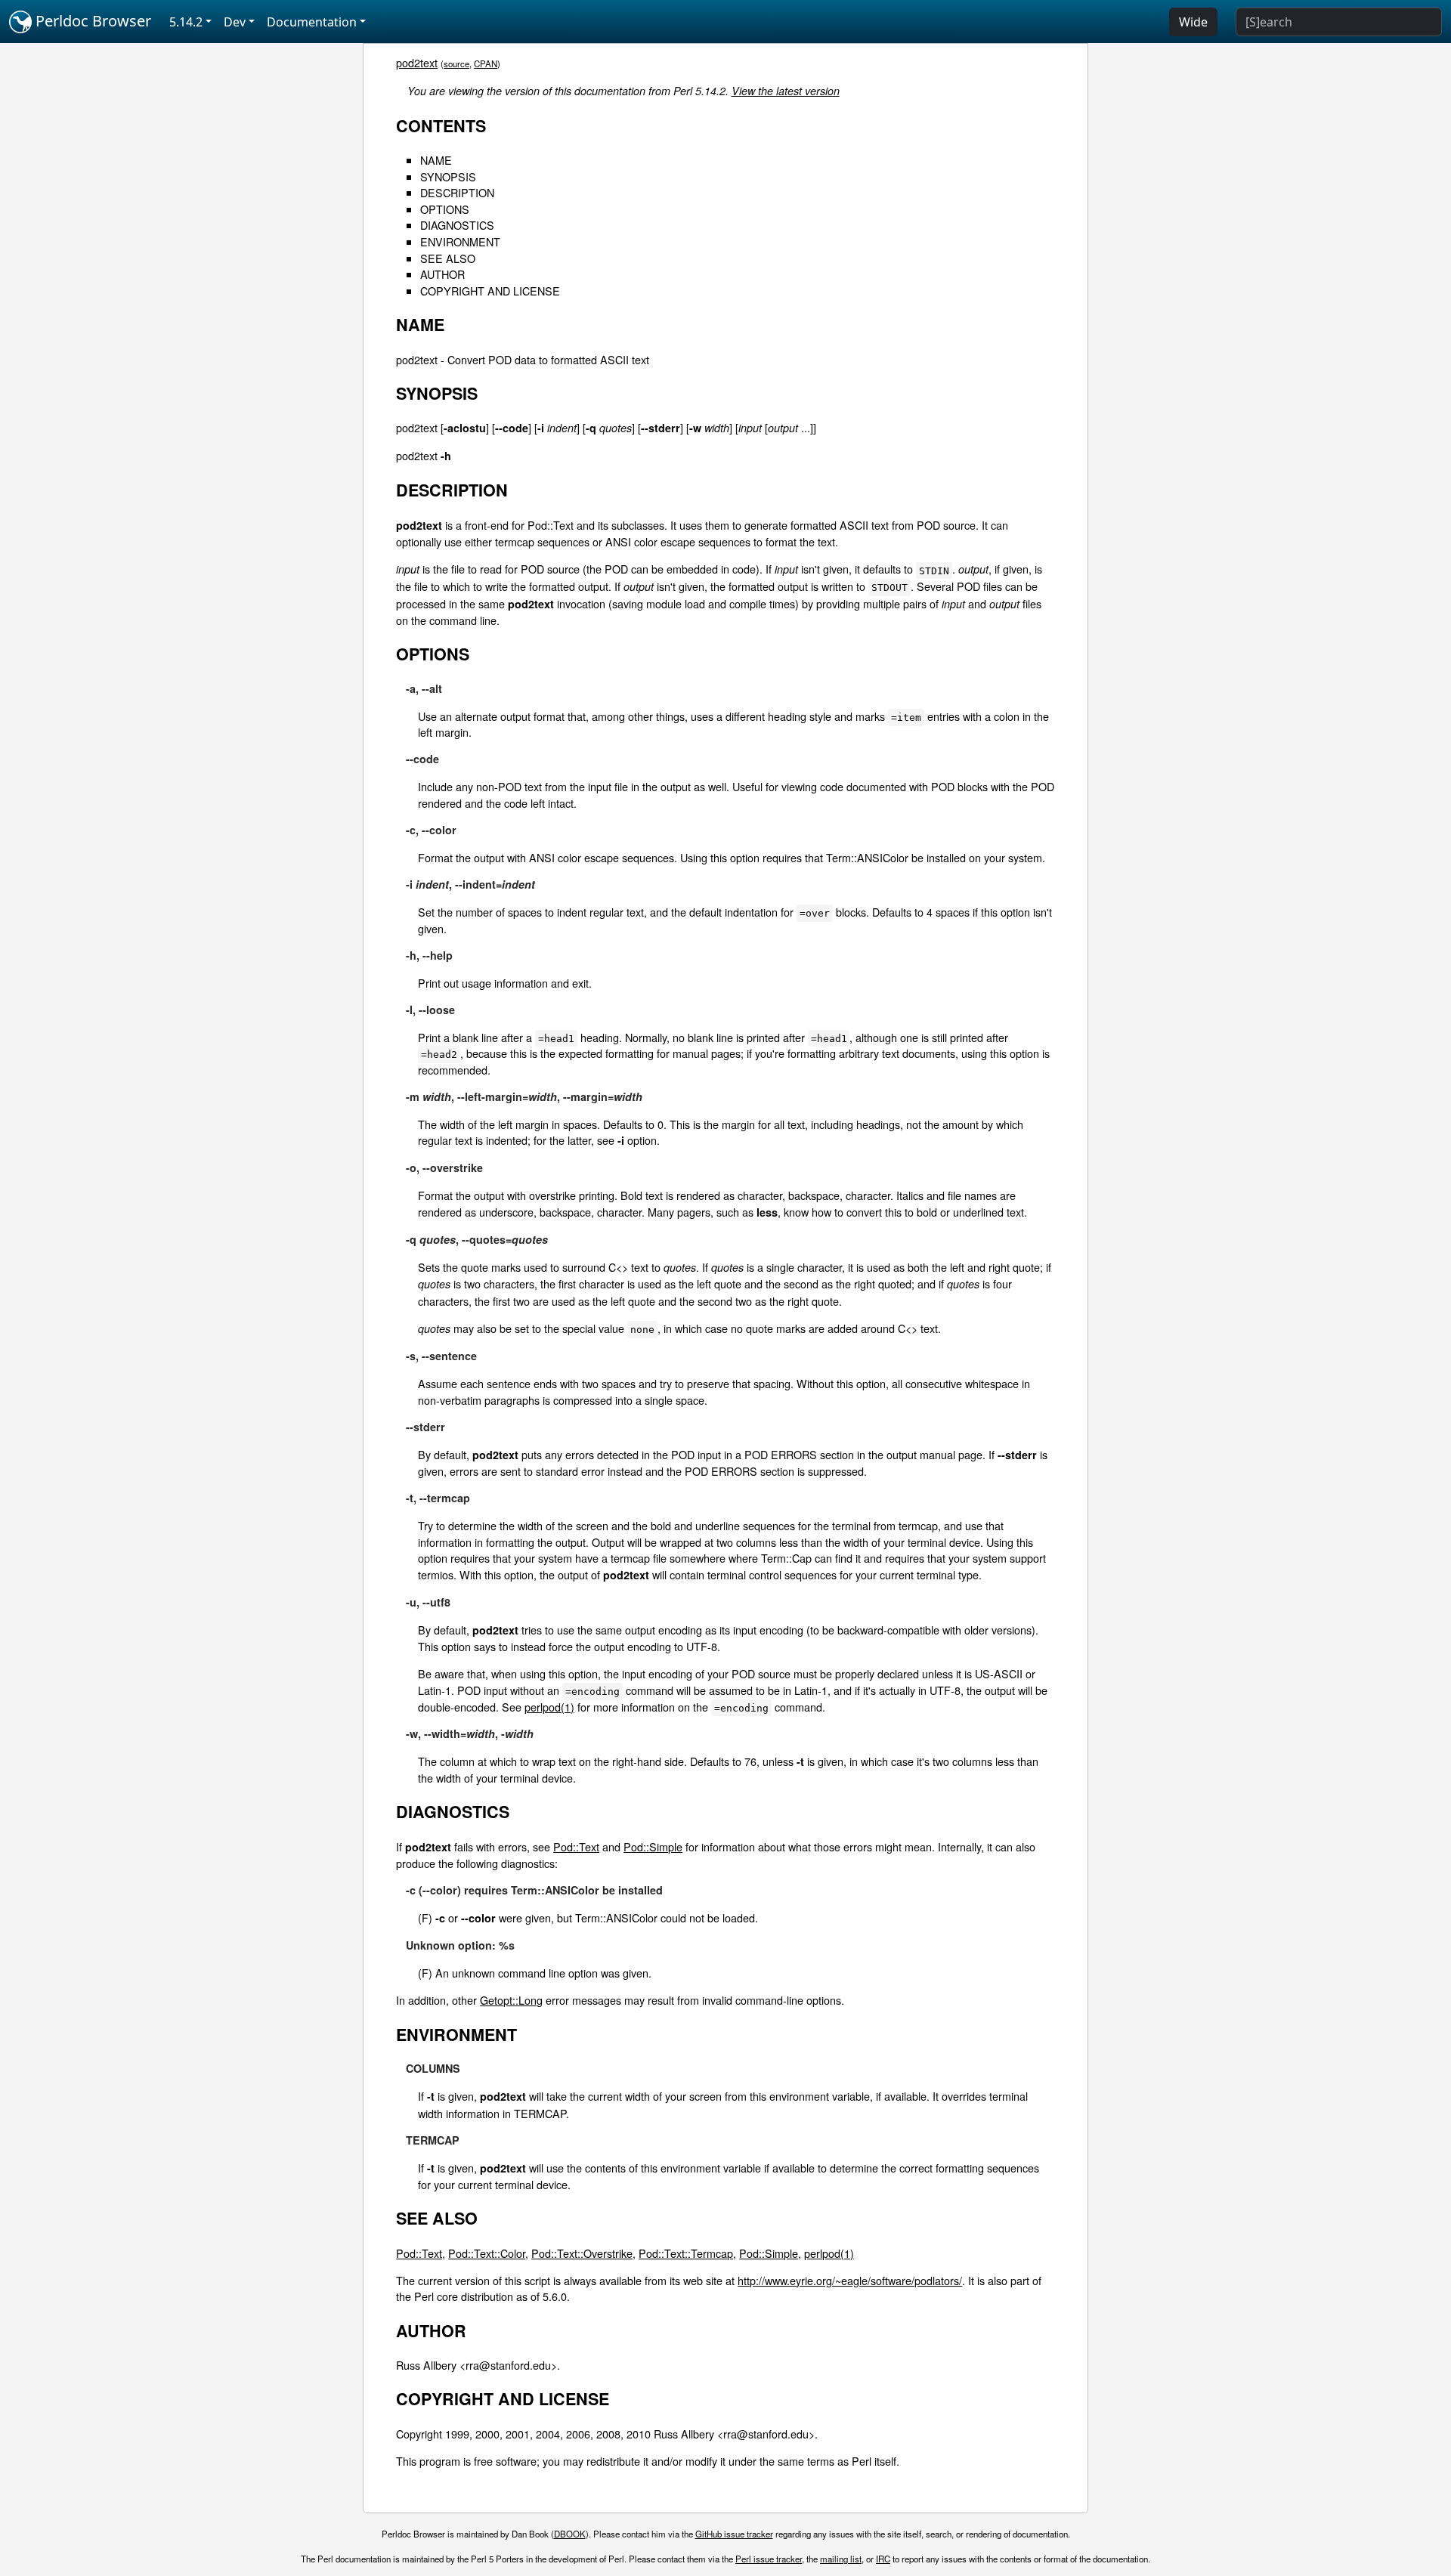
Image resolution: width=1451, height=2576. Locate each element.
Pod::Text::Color (487, 2253)
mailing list (841, 2559)
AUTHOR (442, 274)
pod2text (417, 62)
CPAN (486, 63)
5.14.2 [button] (186, 22)
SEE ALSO (448, 258)
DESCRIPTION (457, 192)
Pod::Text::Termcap (686, 2253)
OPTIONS (445, 209)
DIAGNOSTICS (457, 225)
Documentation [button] (312, 22)
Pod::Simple (653, 1846)
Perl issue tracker (769, 2559)
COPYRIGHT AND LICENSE (490, 291)
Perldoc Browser (91, 21)
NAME (436, 160)
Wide (1193, 22)
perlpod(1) (549, 1707)
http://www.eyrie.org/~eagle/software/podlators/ (850, 2280)
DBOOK (570, 2534)
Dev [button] (235, 22)
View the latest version (786, 91)
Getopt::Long (511, 2000)
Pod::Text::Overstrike (582, 2253)
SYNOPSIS (448, 176)
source (456, 63)
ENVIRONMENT (460, 241)
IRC (883, 2559)
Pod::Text (576, 1846)
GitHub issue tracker (734, 2534)
